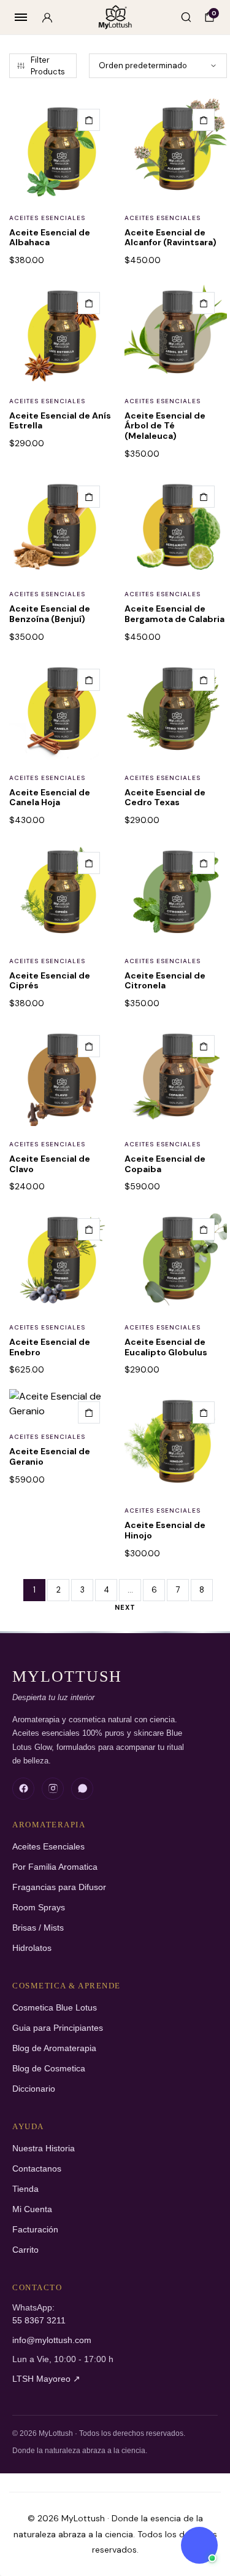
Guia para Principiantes (58, 2028)
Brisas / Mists (38, 1928)
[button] (89, 120)
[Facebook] (23, 1789)
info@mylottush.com (52, 2340)
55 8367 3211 (39, 2321)
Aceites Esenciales (47, 218)
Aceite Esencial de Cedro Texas (165, 798)
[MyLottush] (115, 18)
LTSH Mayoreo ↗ (46, 2379)
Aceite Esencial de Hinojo (165, 1530)
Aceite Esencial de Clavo (50, 1164)
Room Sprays (39, 1908)
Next (125, 1607)
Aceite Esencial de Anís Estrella (60, 421)
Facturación (35, 2230)
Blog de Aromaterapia (54, 2048)
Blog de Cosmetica (49, 2069)
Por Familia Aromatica (55, 1867)
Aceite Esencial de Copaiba (165, 1164)
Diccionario (34, 2089)
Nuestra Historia (44, 2149)
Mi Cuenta (32, 2209)
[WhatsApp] (82, 1789)
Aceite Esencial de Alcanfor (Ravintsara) (171, 238)
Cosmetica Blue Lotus (55, 2008)
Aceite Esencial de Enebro (50, 1347)
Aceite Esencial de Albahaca (50, 238)
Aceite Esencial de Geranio (50, 1456)
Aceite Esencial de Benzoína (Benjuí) (50, 614)
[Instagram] (53, 1789)
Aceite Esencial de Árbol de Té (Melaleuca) (165, 426)
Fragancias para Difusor (59, 1887)
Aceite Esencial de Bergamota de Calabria (174, 614)
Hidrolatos (32, 1948)
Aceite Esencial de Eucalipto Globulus (166, 1347)
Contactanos (37, 2169)
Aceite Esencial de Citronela (165, 981)
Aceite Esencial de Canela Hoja (50, 798)
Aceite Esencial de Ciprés (50, 981)
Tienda (25, 2189)
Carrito (25, 2250)
